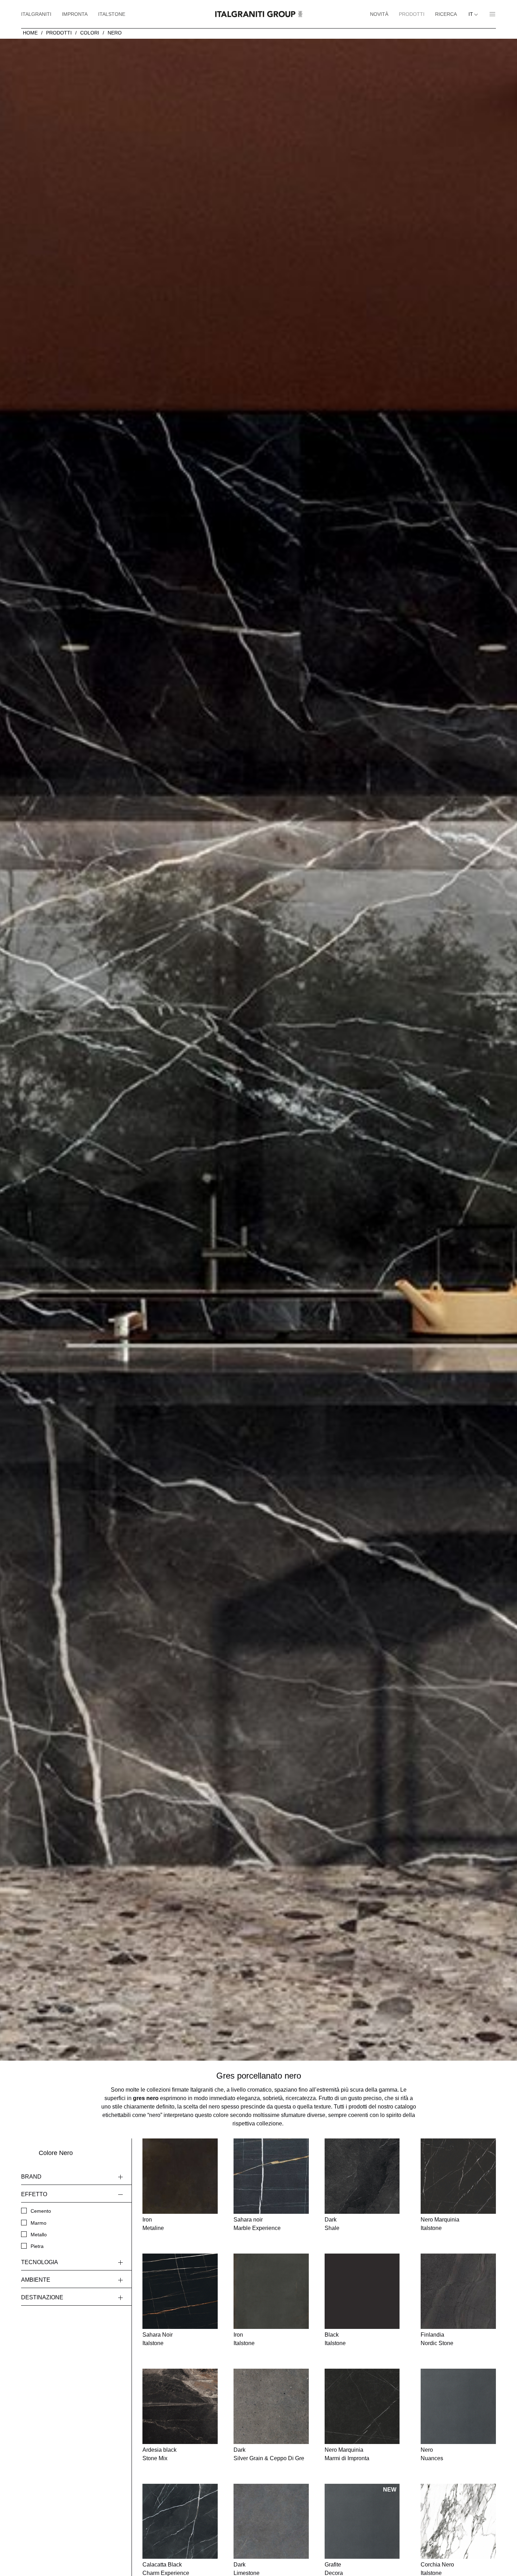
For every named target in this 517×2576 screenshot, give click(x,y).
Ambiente (36, 2280)
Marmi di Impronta (347, 2458)
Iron (147, 2220)
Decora (334, 2573)
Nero (115, 33)
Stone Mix (155, 2458)
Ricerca (446, 14)
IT (471, 14)
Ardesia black (159, 2450)
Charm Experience (166, 2573)
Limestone (247, 2573)
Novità (379, 14)
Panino (490, 14)
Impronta (75, 14)
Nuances (432, 2458)
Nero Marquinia (440, 2220)
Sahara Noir (158, 2335)
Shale (332, 2228)
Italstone (112, 14)
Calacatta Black (162, 2565)
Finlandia (432, 2335)
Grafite (333, 2565)
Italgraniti (36, 14)
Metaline (153, 2228)
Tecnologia (40, 2262)
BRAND (31, 2177)
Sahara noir (248, 2220)
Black (332, 2335)
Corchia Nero (437, 2565)
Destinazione (42, 2297)
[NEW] (362, 2521)
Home (30, 33)
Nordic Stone (437, 2343)
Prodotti (412, 14)
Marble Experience (257, 2228)
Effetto (34, 2194)
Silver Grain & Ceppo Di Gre (269, 2458)
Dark (331, 2220)
